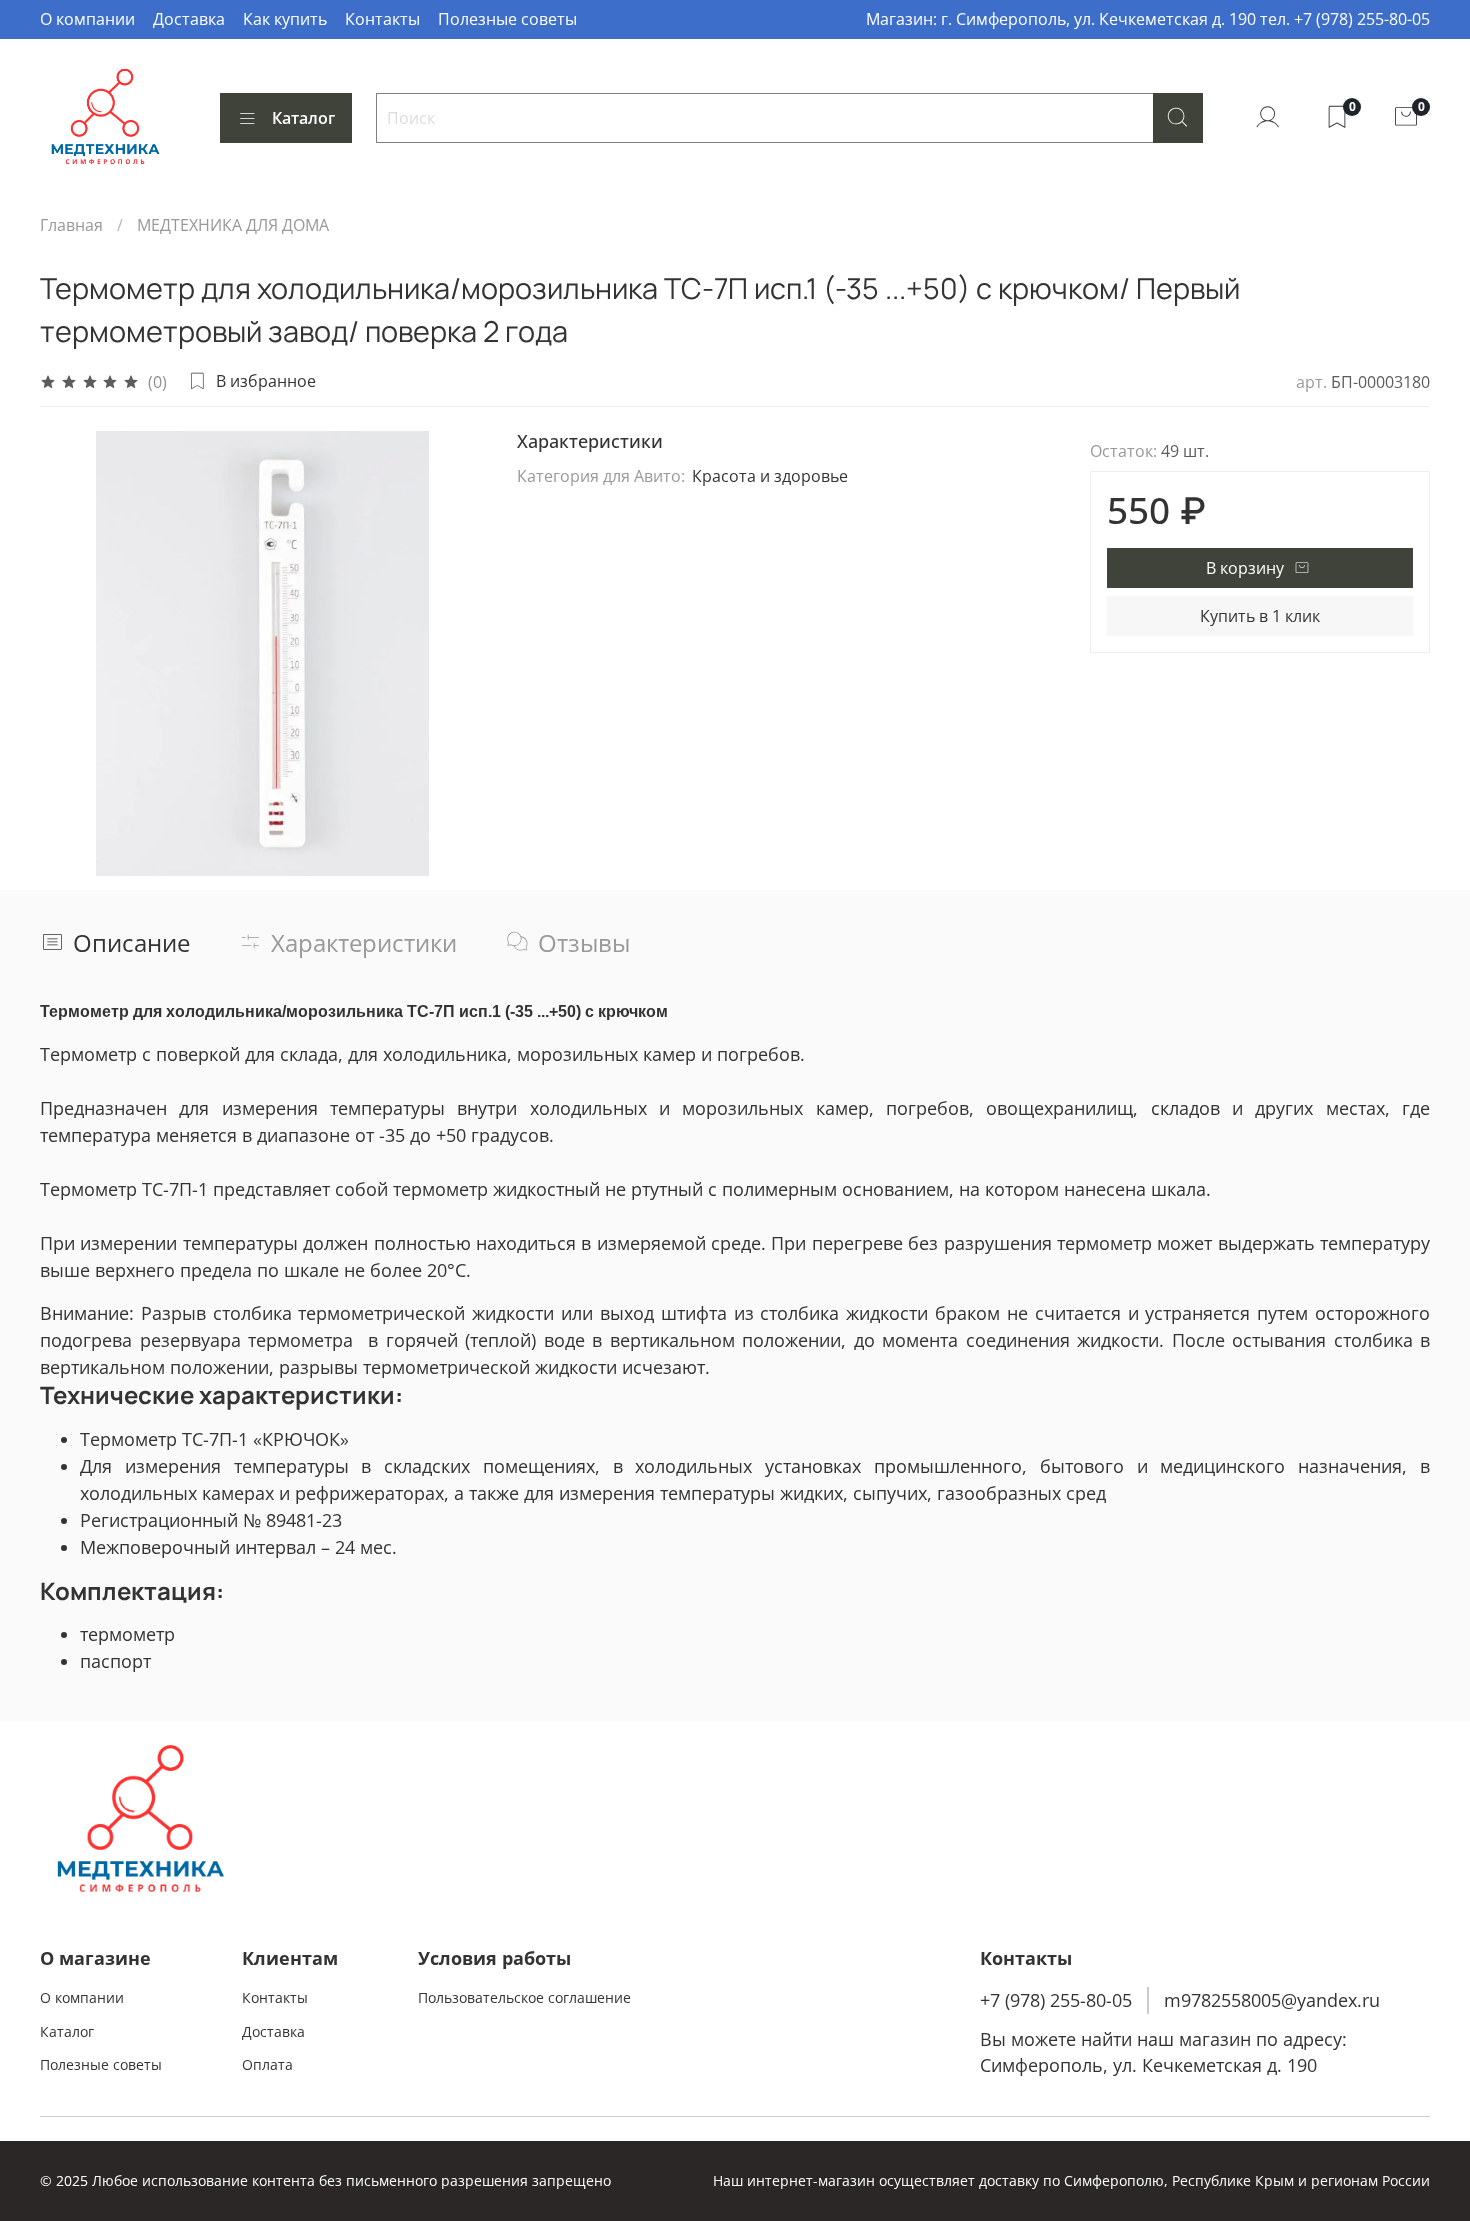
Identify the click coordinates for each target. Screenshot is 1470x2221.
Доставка (189, 19)
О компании (87, 19)
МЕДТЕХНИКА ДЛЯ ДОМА (233, 225)
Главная (71, 225)
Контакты (382, 19)
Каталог (303, 118)
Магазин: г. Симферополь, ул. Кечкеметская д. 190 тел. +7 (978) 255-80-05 (1148, 19)
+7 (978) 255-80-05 (1056, 2000)
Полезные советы (507, 19)
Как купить (285, 19)
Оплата (267, 2064)
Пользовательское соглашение (524, 1997)
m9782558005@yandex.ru (1272, 2000)
